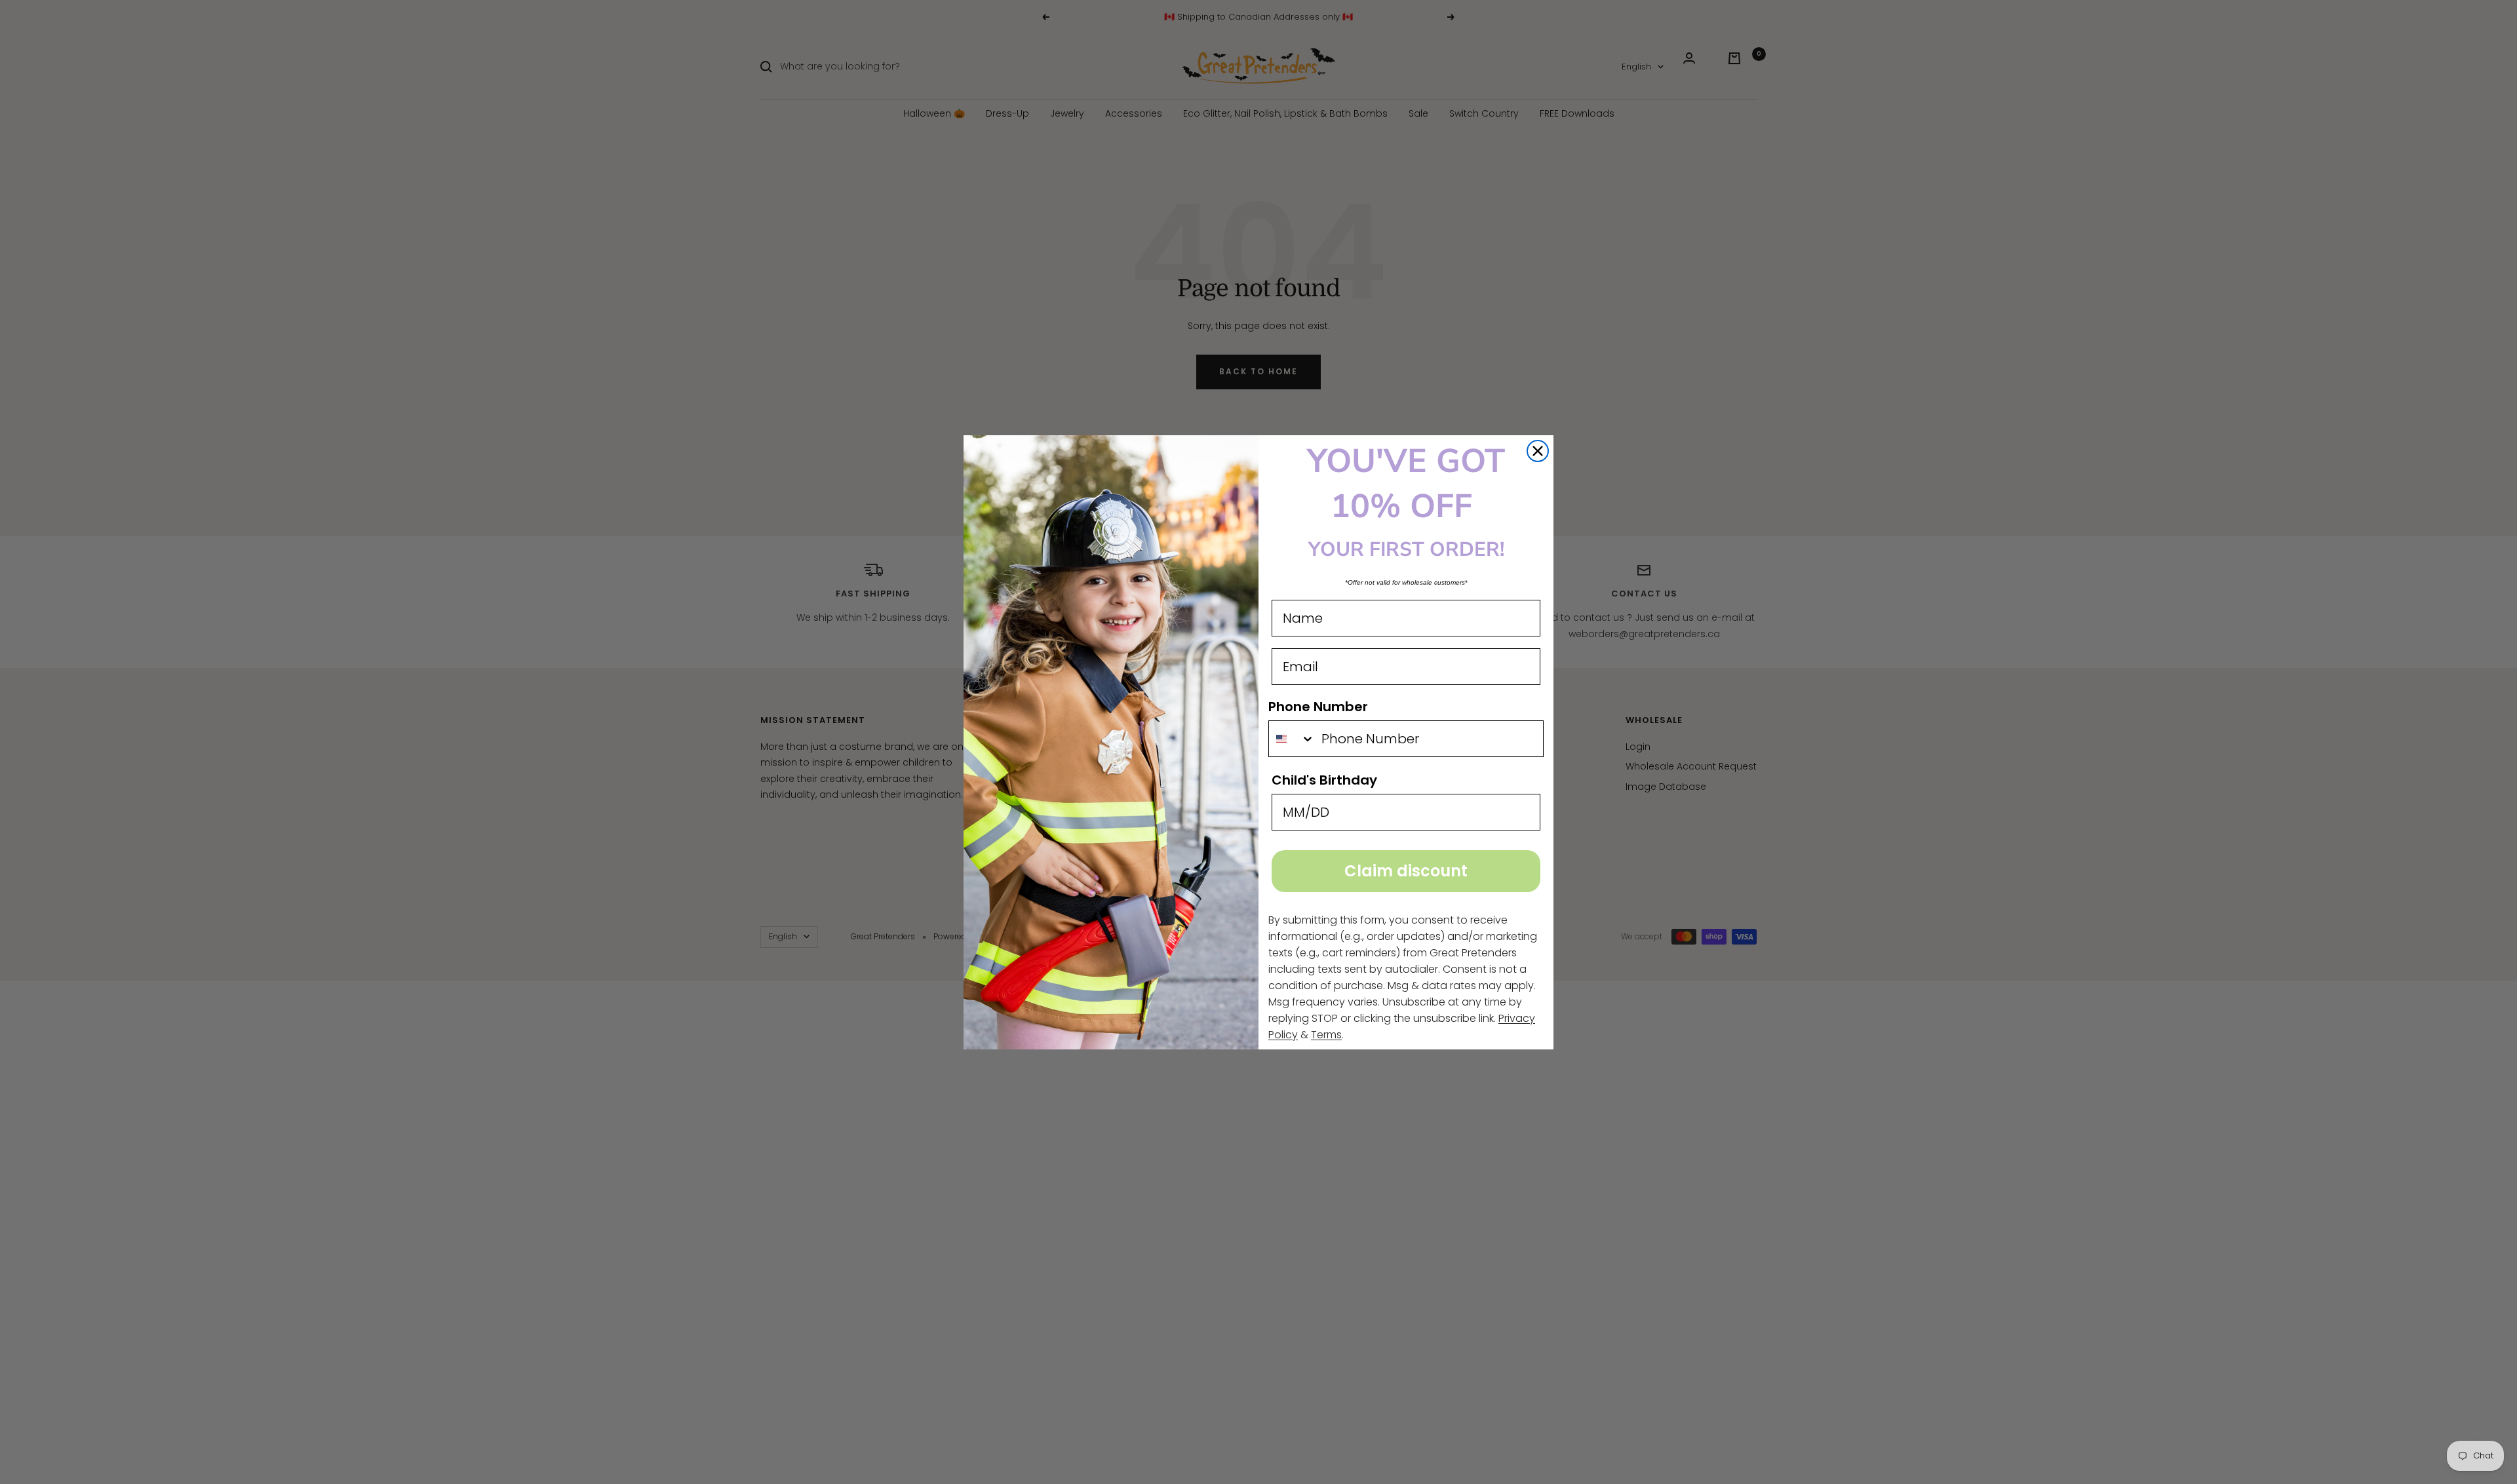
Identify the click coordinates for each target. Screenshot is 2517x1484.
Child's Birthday (1324, 780)
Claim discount (1406, 871)
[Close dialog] (1538, 451)
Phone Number (1318, 707)
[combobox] (1292, 739)
